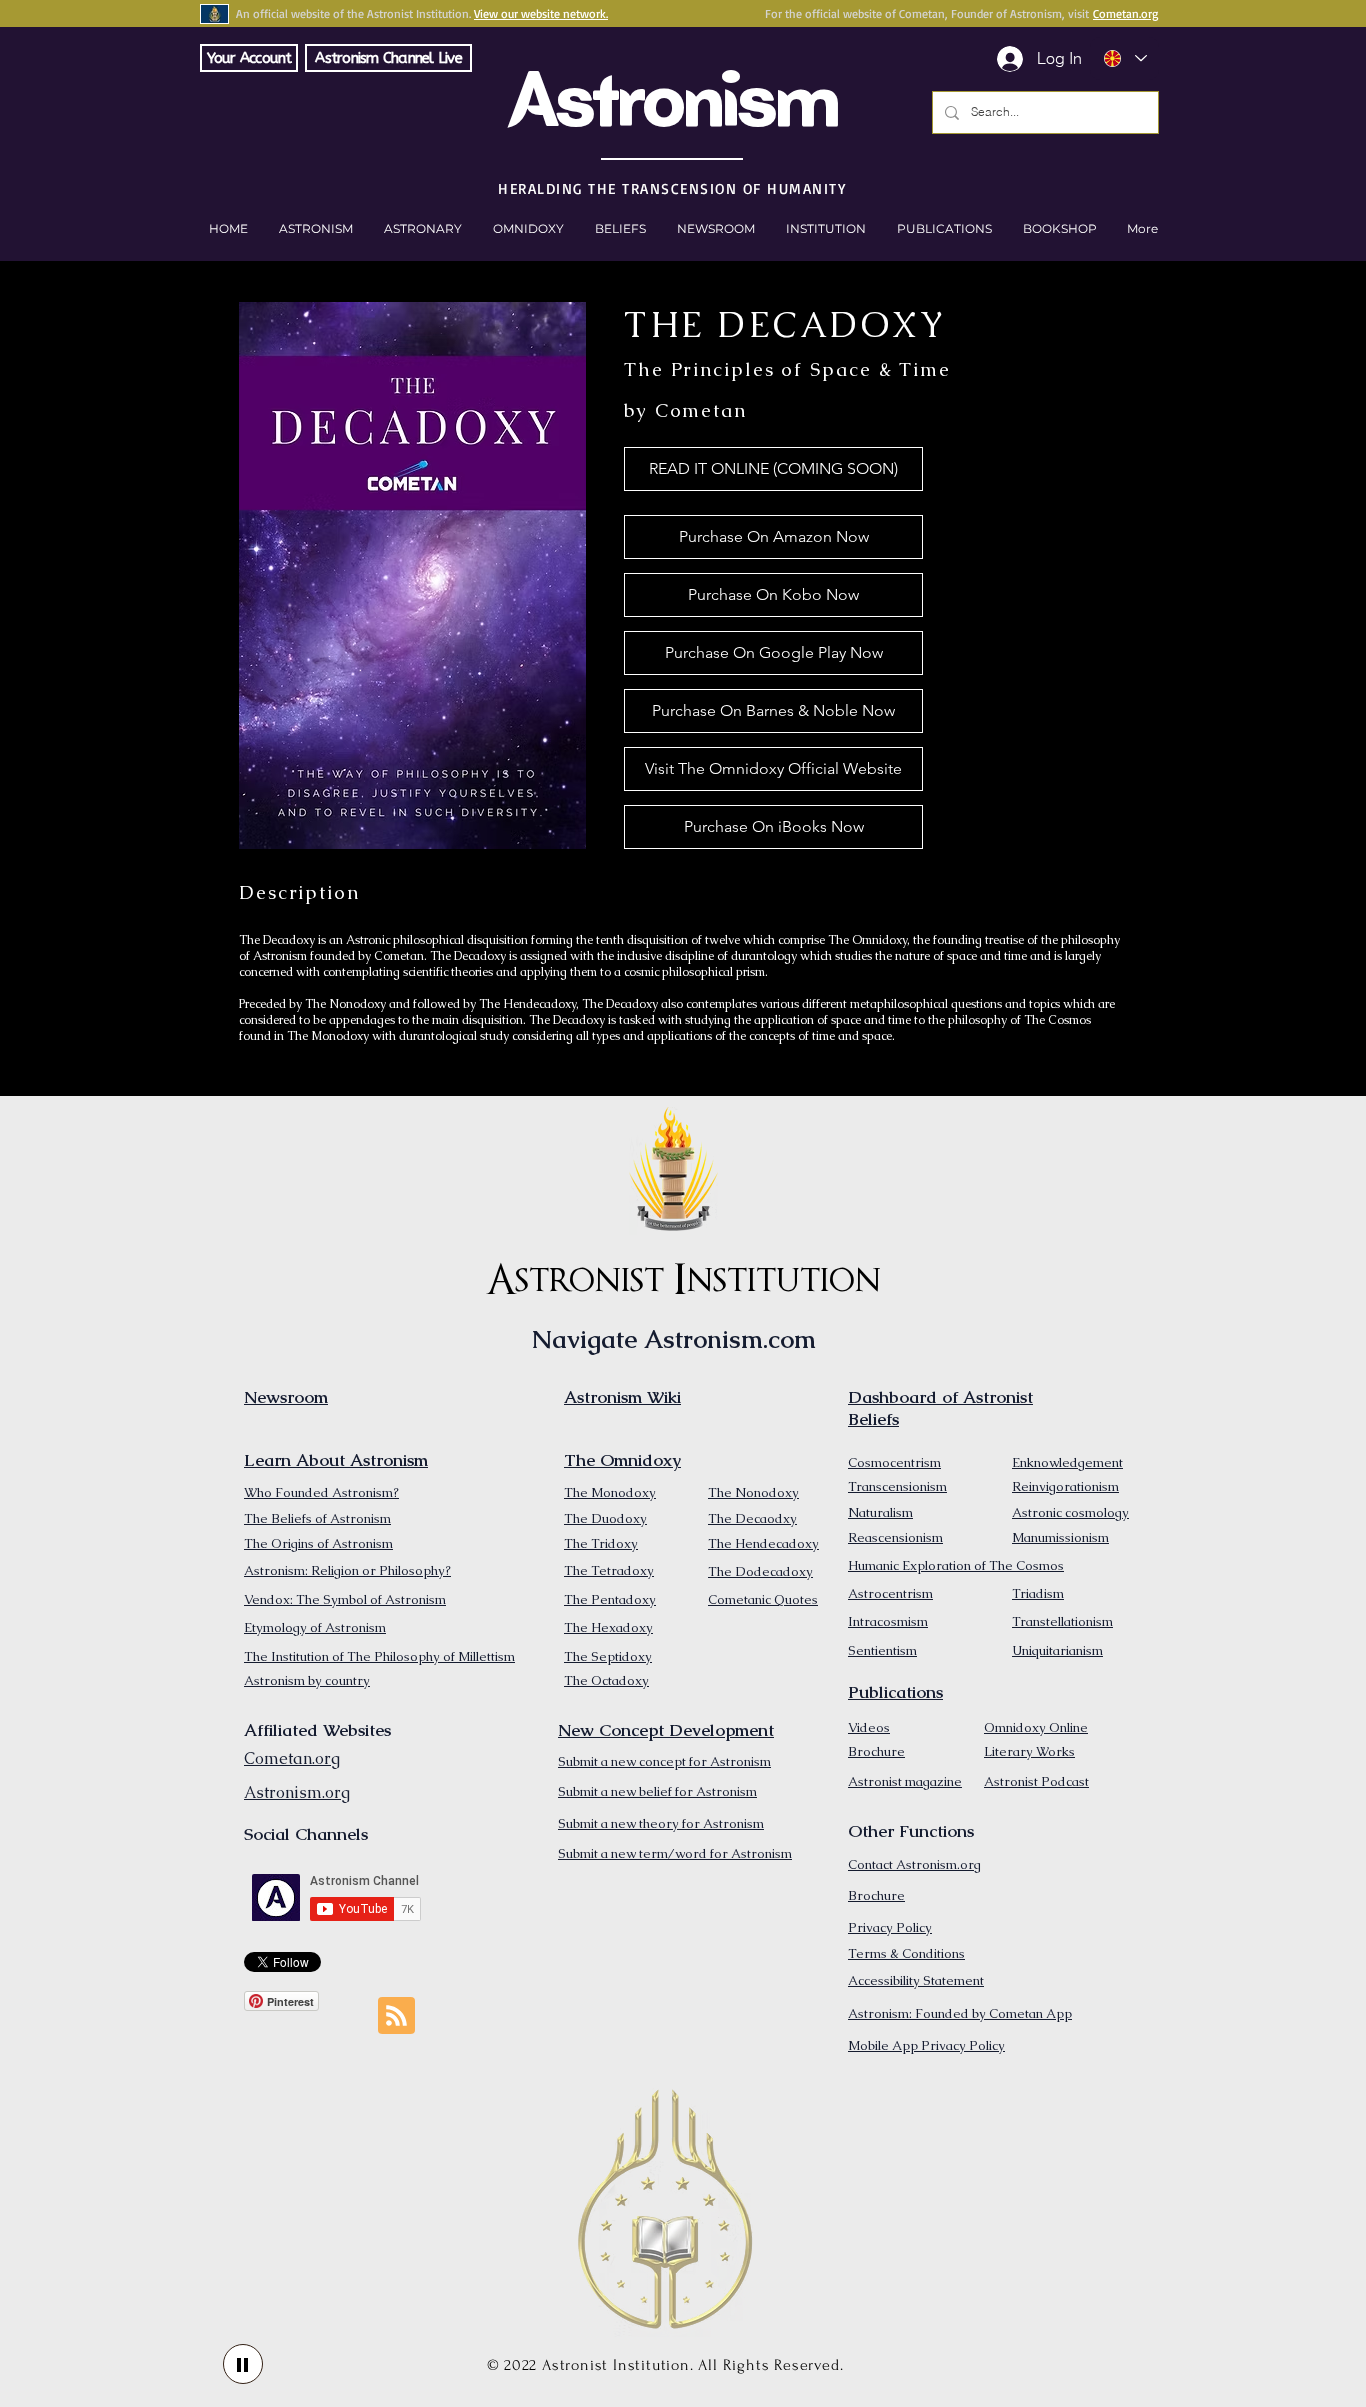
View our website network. (541, 13)
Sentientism (882, 1650)
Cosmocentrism (894, 1462)
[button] (1059, 229)
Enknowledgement (1067, 1462)
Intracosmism (888, 1621)
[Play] (243, 2364)
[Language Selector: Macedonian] (1124, 58)
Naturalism (880, 1512)
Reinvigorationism (1065, 1486)
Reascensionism (895, 1537)
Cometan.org (1125, 13)
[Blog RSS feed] (396, 2016)
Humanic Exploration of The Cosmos (956, 1565)
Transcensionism (897, 1486)
